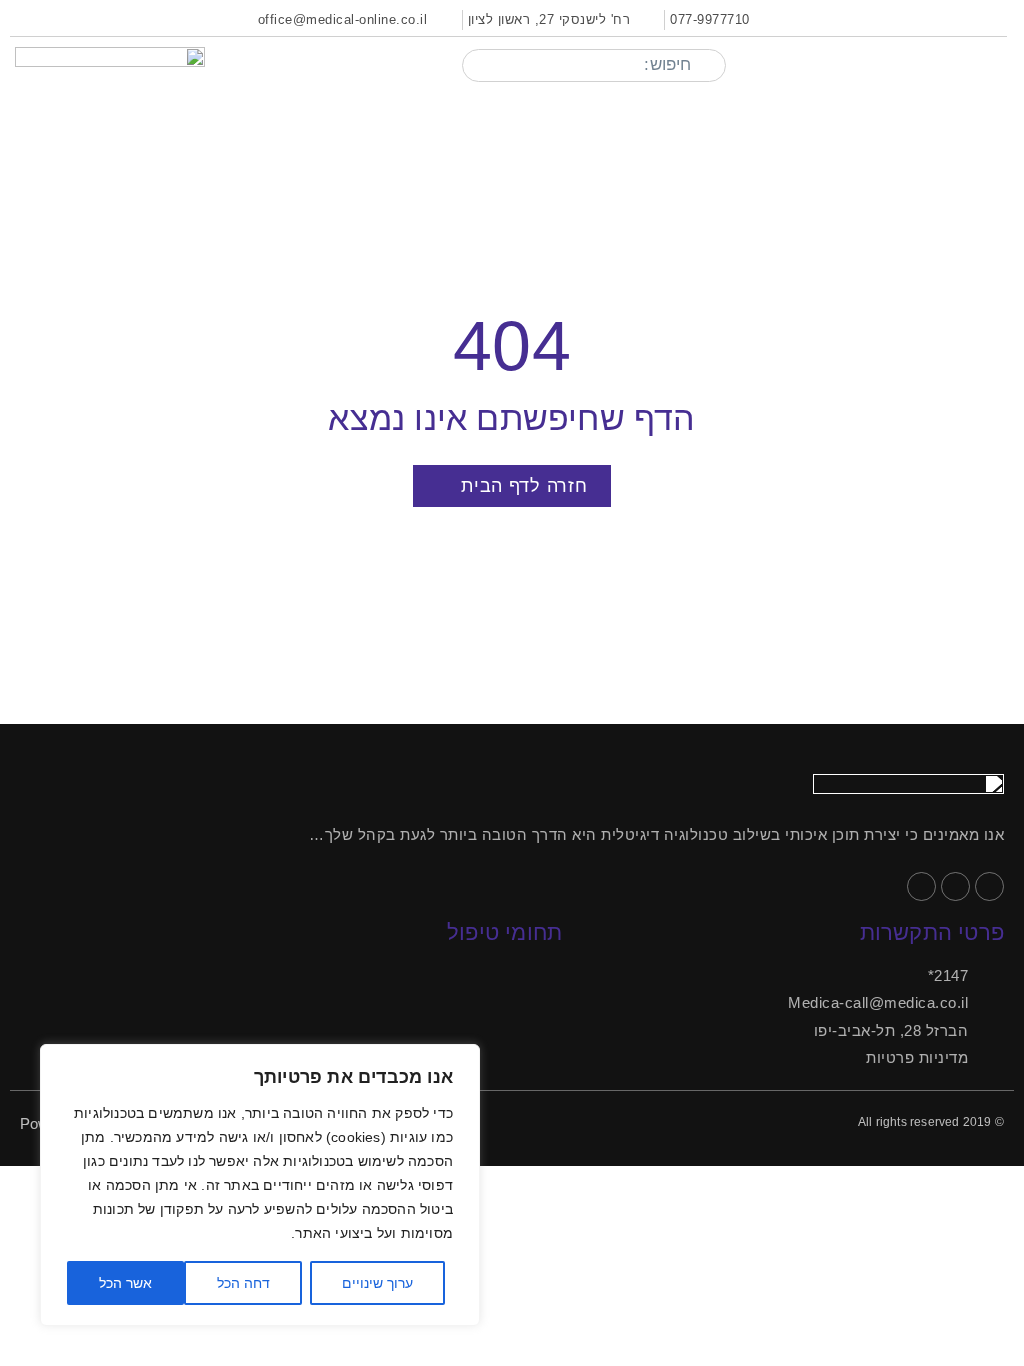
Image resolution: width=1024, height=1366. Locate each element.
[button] (996, 65)
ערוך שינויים (377, 1283)
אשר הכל (125, 1283)
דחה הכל (243, 1283)
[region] (260, 1185)
